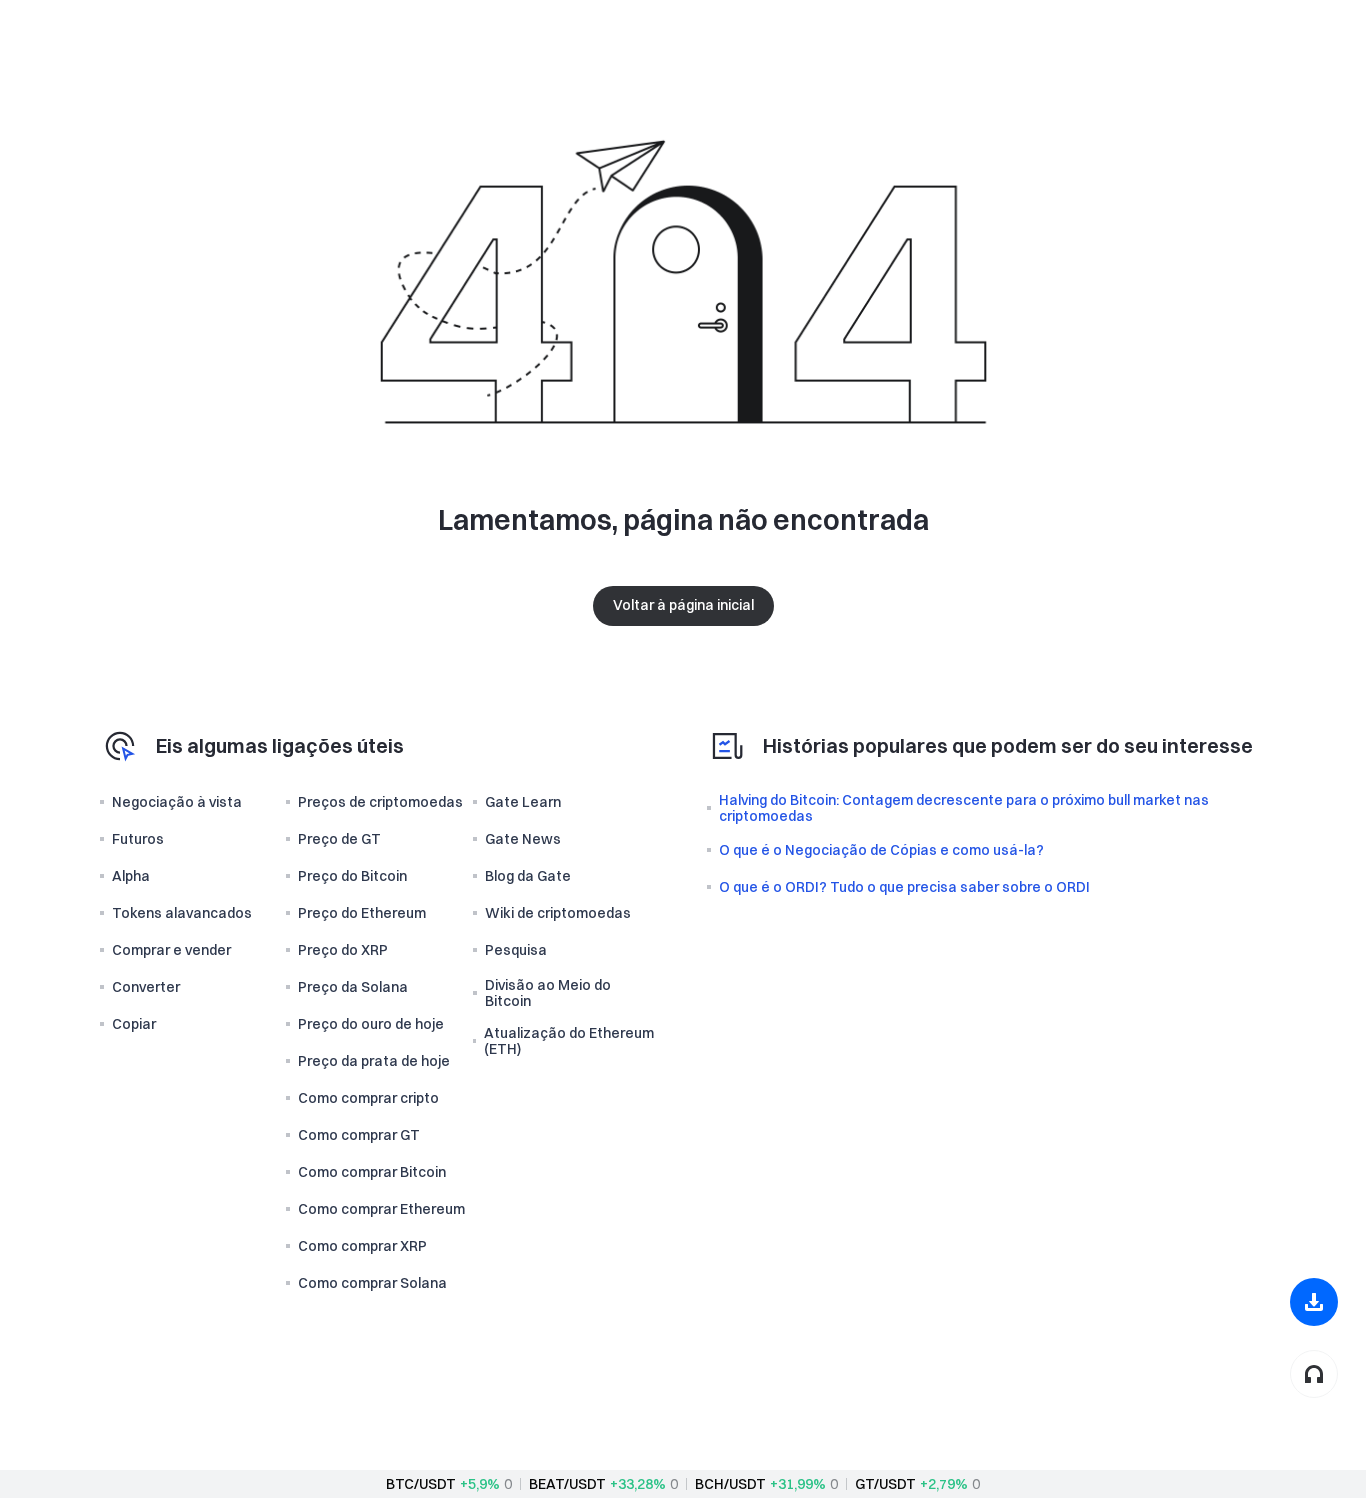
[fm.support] (1314, 1374)
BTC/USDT (421, 1484)
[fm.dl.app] (1314, 1302)
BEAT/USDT (567, 1484)
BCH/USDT (730, 1484)
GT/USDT (885, 1484)
